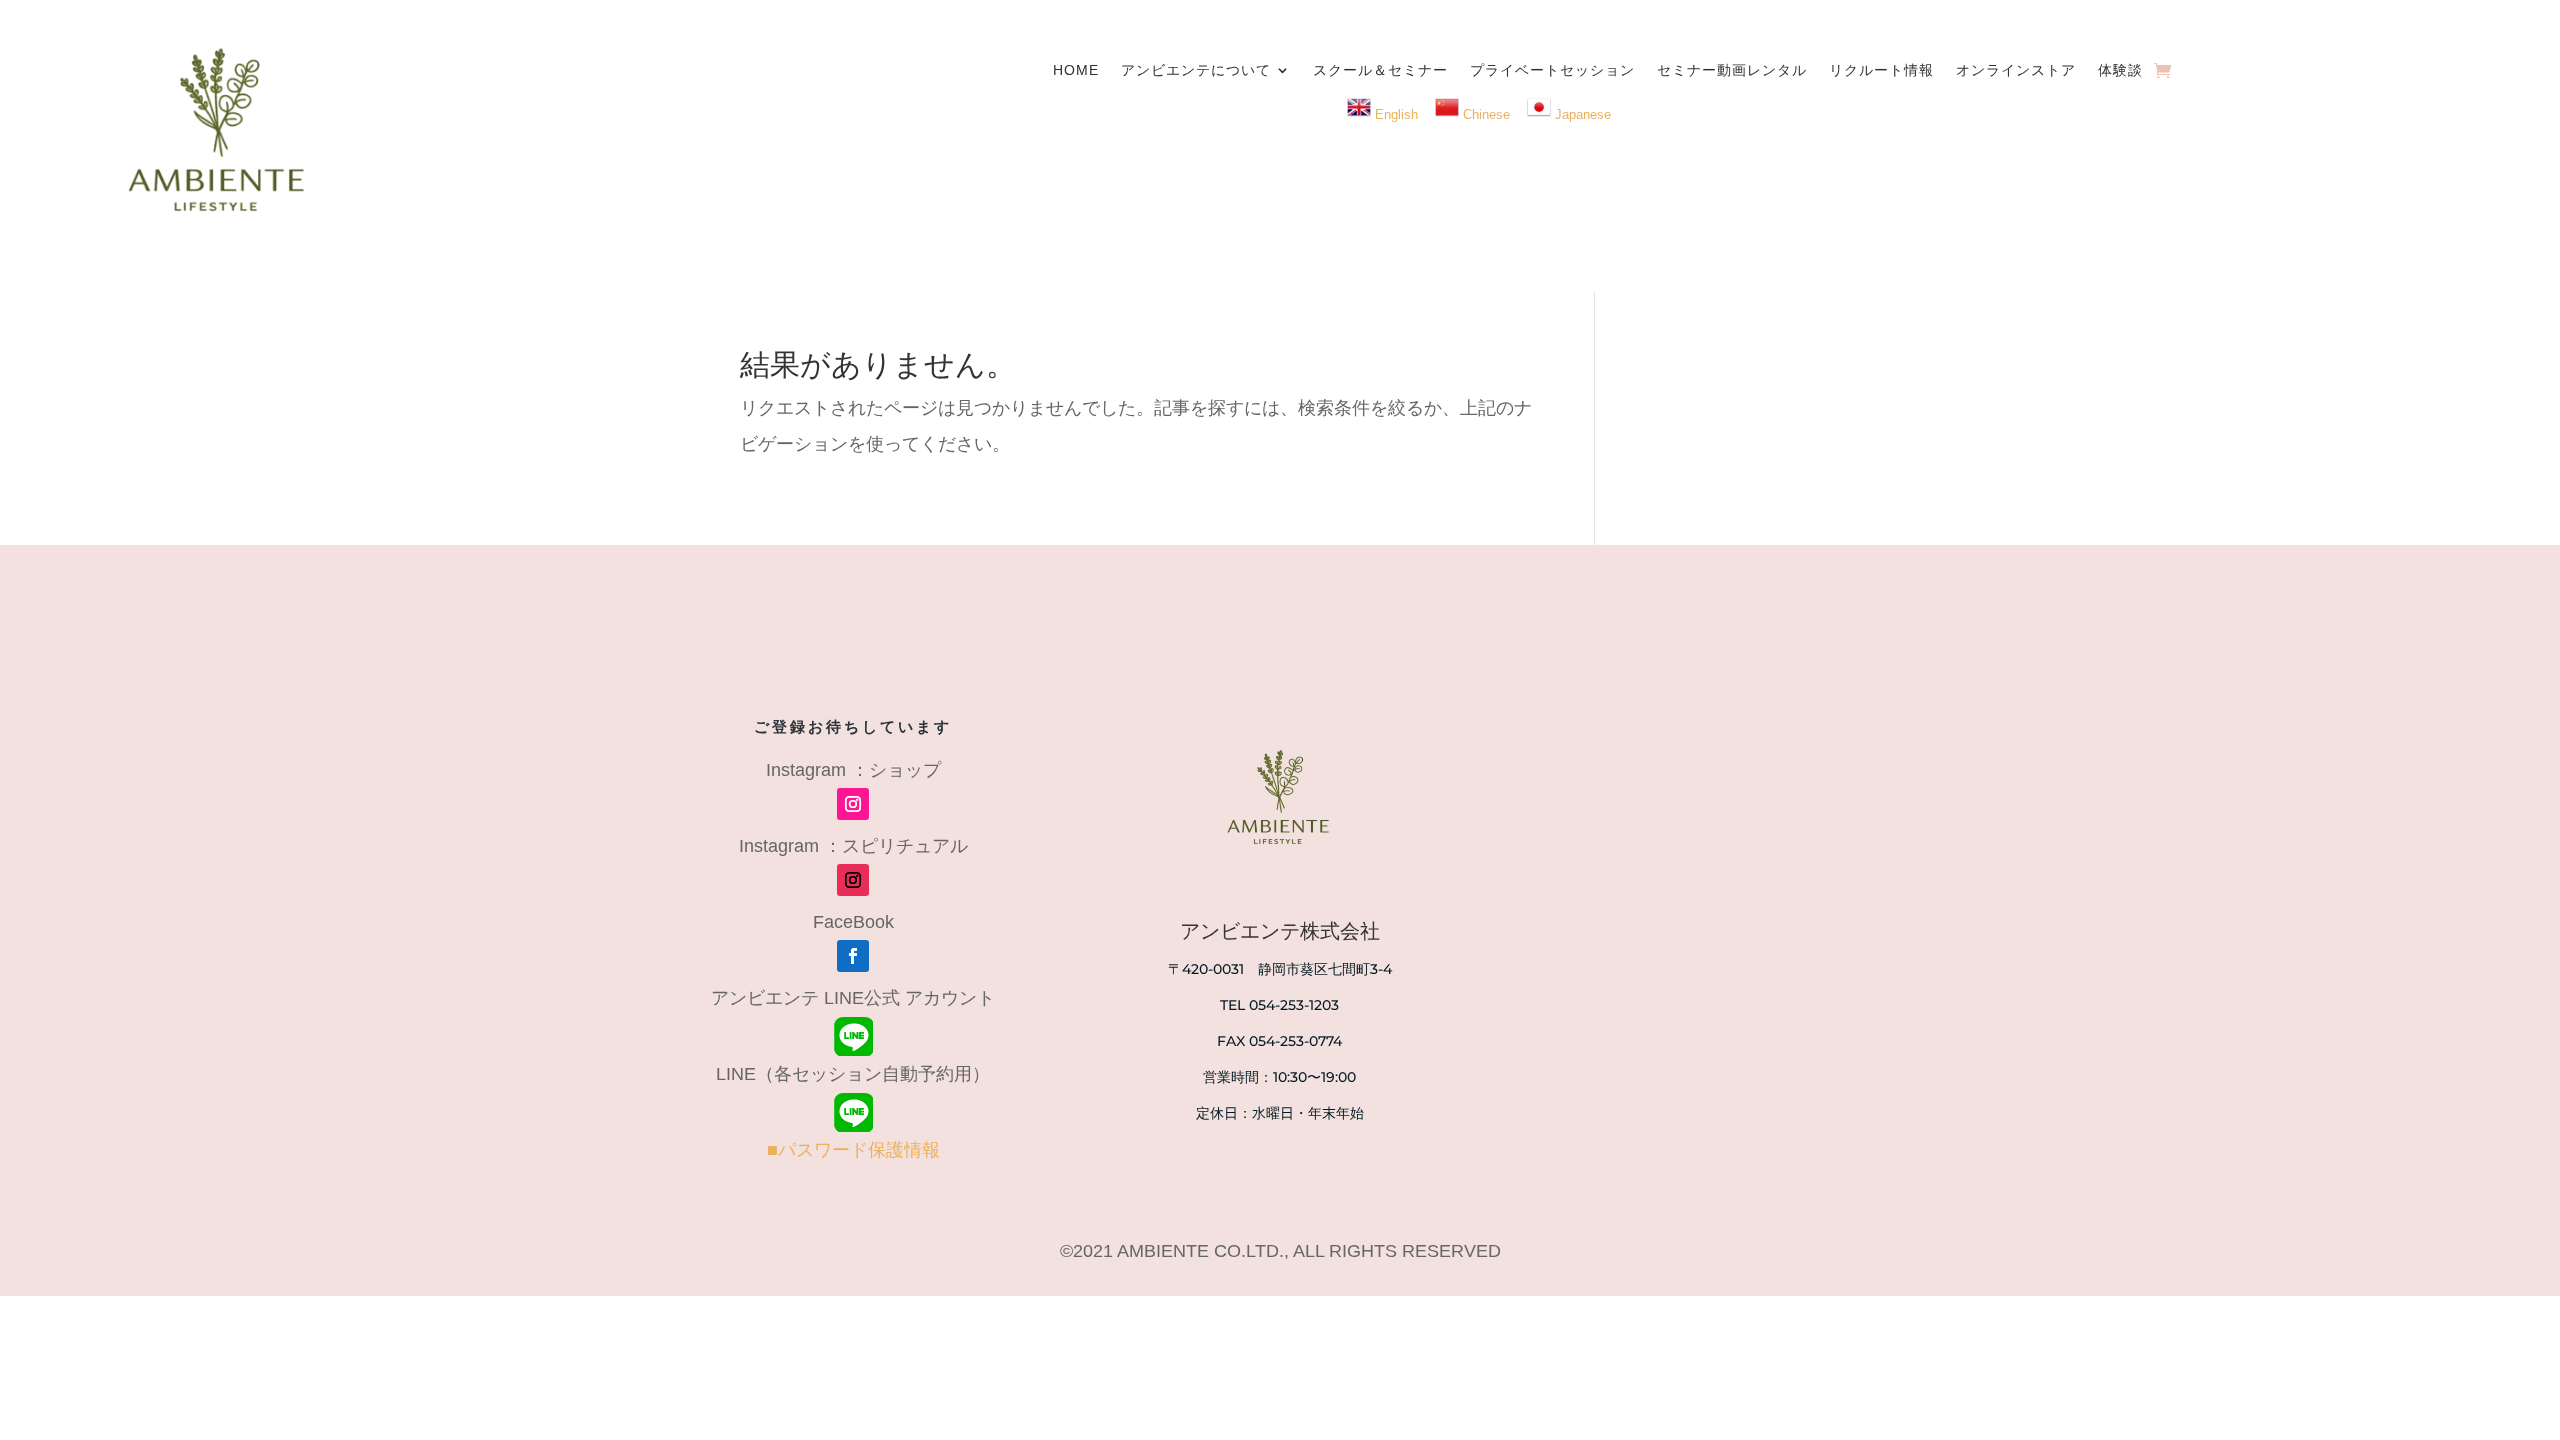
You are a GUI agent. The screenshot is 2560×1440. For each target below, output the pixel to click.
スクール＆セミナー (1380, 69)
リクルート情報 (1881, 69)
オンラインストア (2016, 69)
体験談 (2120, 69)
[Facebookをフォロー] (853, 956)
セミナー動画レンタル (1732, 69)
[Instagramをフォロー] (853, 804)
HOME (1076, 69)
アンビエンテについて (1196, 69)
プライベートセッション (1552, 69)
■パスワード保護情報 (853, 1150)
